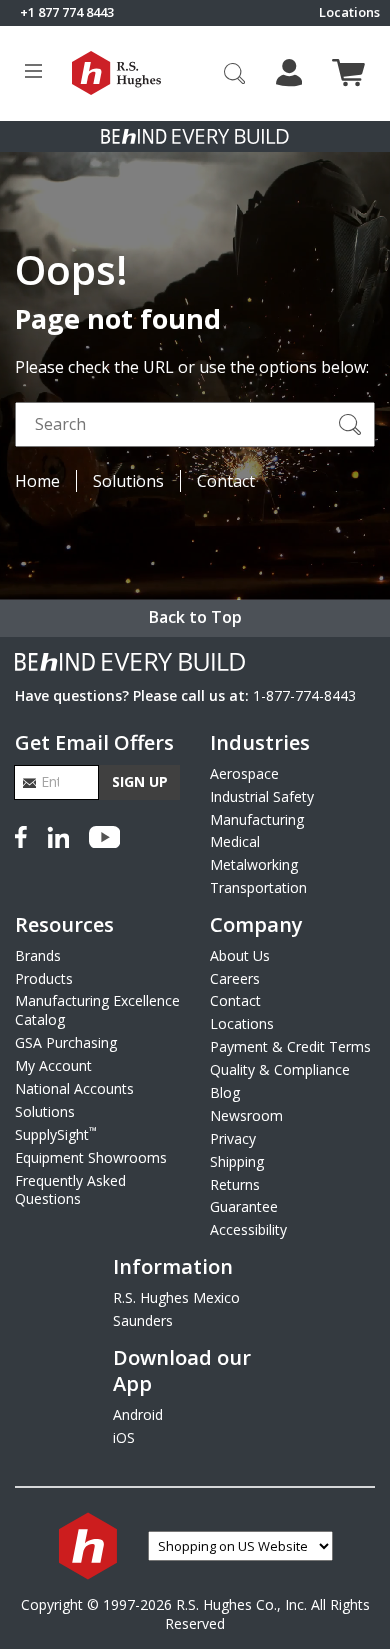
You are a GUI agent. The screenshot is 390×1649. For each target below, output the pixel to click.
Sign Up (140, 781)
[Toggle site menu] (33, 73)
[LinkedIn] (58, 834)
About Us (240, 955)
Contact (226, 481)
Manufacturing (257, 819)
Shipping (237, 1161)
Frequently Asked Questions (70, 1190)
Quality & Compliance (280, 1069)
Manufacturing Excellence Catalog (97, 1010)
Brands (38, 955)
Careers (235, 978)
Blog (225, 1092)
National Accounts (74, 1088)
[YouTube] (104, 834)
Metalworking (254, 864)
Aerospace (244, 773)
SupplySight (56, 1134)
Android (138, 1414)
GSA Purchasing (66, 1042)
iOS (124, 1437)
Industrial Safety (262, 796)
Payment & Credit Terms (290, 1046)
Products (44, 978)
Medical (235, 841)
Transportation (258, 887)
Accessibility (248, 1229)
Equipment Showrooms (91, 1157)
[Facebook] (25, 834)
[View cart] (348, 72)
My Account (53, 1065)
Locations (349, 12)
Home (37, 481)
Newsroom (246, 1115)
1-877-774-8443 (304, 695)
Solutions (128, 481)
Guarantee (244, 1206)
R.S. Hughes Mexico (176, 1297)
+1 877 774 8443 (67, 12)
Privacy (233, 1138)
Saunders (143, 1320)
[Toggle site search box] (235, 73)
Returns (235, 1184)
